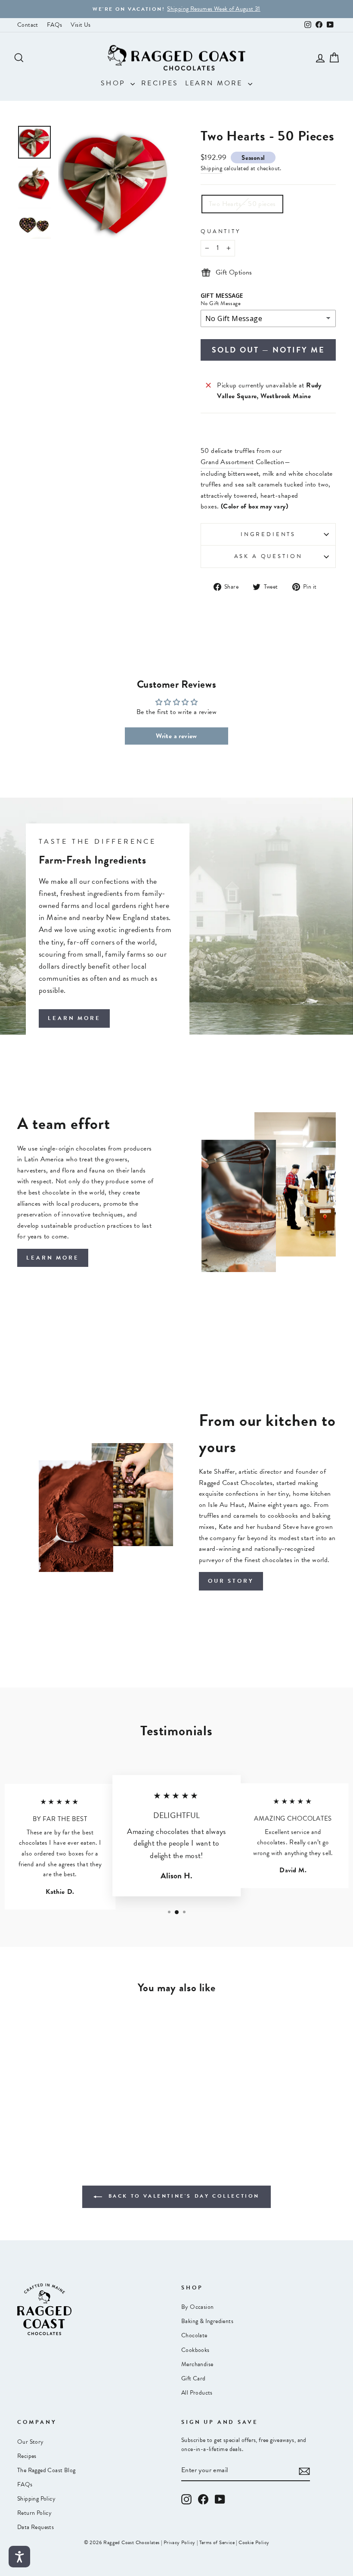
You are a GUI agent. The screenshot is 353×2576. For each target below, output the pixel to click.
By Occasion (197, 2307)
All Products (197, 2393)
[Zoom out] (115, 182)
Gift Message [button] (222, 296)
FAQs (55, 25)
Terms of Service (217, 2542)
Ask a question (268, 556)
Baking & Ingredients (207, 2321)
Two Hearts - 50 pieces (242, 204)
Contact (28, 25)
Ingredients (268, 534)
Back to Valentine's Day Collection (183, 2196)
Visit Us (81, 25)
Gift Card (194, 2378)
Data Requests (36, 2527)
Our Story (31, 2442)
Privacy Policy (180, 2542)
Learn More (215, 83)
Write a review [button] (176, 736)
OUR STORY (231, 1581)
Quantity (221, 231)
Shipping (211, 168)
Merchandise (197, 2364)
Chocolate (194, 2335)
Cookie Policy (254, 2542)
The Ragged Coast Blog (46, 2470)
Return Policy (34, 2513)
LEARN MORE (74, 1018)
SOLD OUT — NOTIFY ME (268, 350)
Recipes (160, 83)
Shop (115, 83)
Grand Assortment (227, 462)
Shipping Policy (36, 2499)
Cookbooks (195, 2350)
